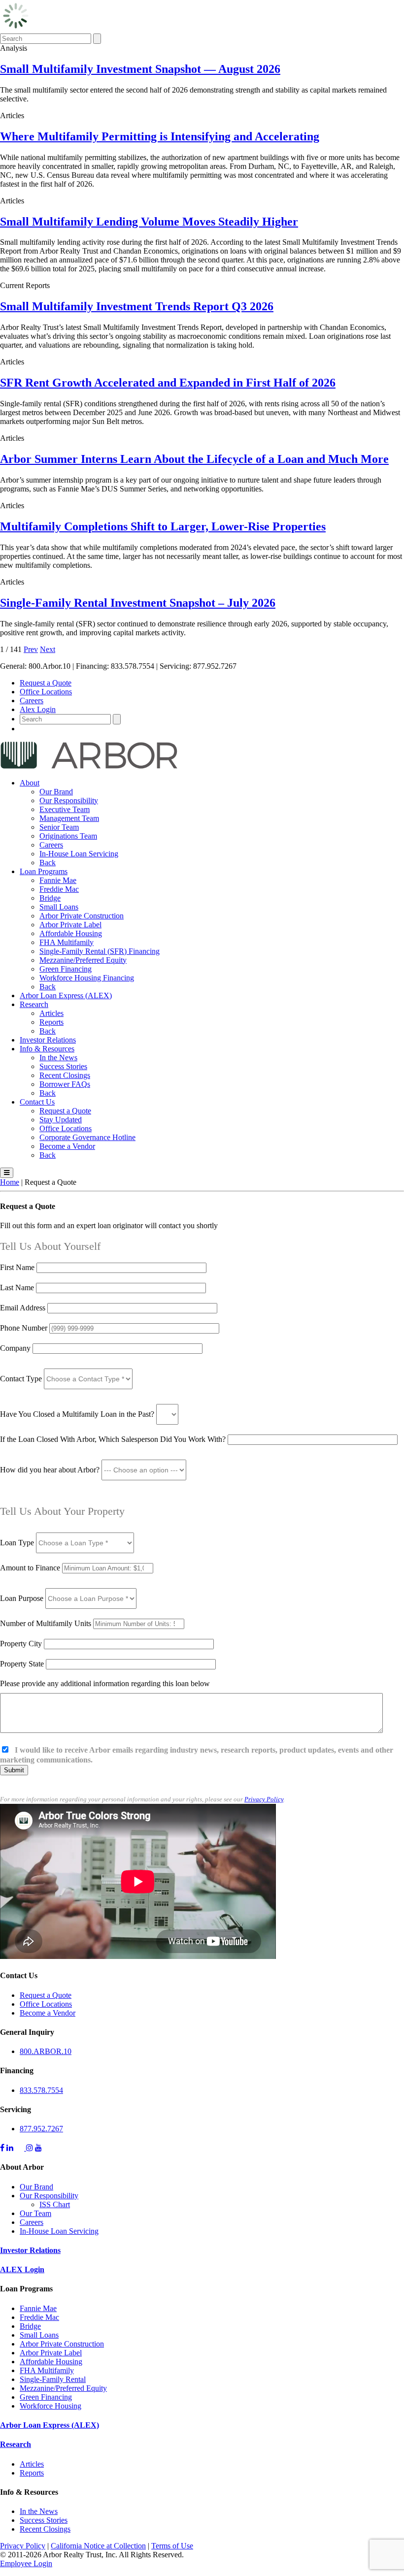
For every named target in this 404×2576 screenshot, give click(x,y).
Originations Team (68, 836)
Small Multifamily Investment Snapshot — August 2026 (140, 69)
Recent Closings (65, 1075)
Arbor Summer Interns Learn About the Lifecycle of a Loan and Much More (194, 459)
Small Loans (59, 907)
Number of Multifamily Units (47, 1623)
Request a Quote (46, 683)
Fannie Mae (58, 880)
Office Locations (46, 692)
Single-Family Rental (53, 2379)
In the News (58, 1058)
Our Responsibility (69, 800)
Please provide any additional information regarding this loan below (105, 1683)
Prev (31, 649)
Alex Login (38, 709)
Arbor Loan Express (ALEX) (66, 995)
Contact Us (37, 1102)
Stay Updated (61, 1120)
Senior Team (59, 827)
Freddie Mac (59, 889)
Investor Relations (48, 1040)
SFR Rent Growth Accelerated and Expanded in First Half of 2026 (168, 383)
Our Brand (56, 792)
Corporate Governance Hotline (87, 1137)
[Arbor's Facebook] (2, 2148)
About (30, 783)
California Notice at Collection (98, 2546)
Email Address (24, 1308)
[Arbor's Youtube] (38, 2148)
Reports (51, 1022)
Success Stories (63, 1066)
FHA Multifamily (67, 942)
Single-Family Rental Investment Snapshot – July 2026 (138, 603)
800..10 (46, 2051)
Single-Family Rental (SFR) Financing (100, 951)
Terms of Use (172, 2546)
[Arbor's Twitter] (21, 2148)
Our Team (35, 2213)
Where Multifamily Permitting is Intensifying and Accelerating (160, 136)
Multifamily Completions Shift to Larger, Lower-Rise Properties (163, 526)
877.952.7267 (41, 2129)
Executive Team (65, 809)
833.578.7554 (41, 2090)
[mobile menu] (7, 1173)
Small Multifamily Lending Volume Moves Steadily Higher (149, 222)
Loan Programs (44, 871)
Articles (51, 1013)
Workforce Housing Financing (87, 978)
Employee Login (26, 2563)
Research (34, 1004)
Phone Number (25, 1328)
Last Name (18, 1288)
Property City (21, 1644)
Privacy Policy (264, 1799)
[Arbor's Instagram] (30, 2148)
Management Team (69, 818)
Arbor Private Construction (82, 916)
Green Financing (66, 969)
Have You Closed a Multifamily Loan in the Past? (77, 1414)
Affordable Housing (71, 933)
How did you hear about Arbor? (51, 1470)
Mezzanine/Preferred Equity (83, 960)
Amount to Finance (31, 1568)
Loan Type (18, 1543)
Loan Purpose (22, 1598)
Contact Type (22, 1379)
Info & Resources (47, 1049)
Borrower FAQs (65, 1084)
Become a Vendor (67, 1146)
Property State (22, 1664)
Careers (32, 701)
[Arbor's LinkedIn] (10, 2148)
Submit (14, 1770)
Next (48, 649)
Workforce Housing (50, 2406)
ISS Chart (55, 2204)
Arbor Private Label (70, 925)
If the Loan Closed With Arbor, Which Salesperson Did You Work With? (113, 1439)
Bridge (50, 898)
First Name (18, 1267)
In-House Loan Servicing (79, 854)
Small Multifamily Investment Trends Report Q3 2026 (137, 306)
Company (15, 1348)
